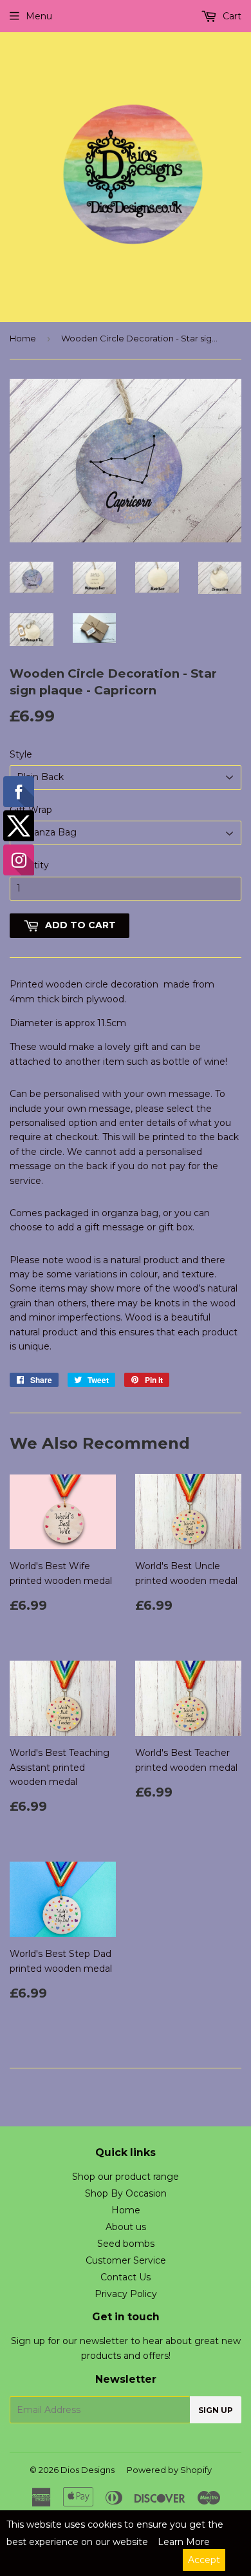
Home (23, 338)
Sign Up (216, 2410)
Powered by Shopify (169, 2470)
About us (126, 2227)
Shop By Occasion (126, 2193)
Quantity (29, 865)
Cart (231, 16)
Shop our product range (126, 2177)
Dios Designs (88, 2470)
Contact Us (126, 2277)
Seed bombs (126, 2244)
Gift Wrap (31, 810)
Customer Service (126, 2260)
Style (21, 754)
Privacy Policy (126, 2294)
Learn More (184, 2542)
